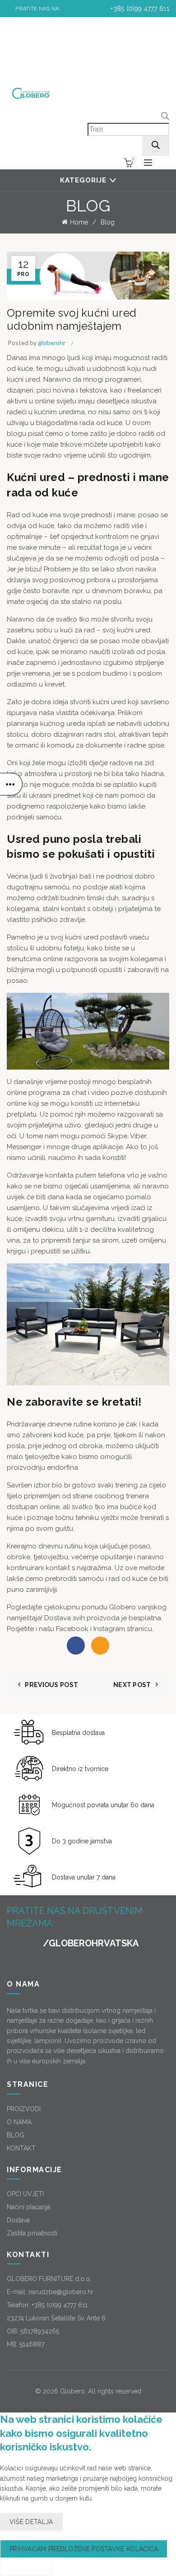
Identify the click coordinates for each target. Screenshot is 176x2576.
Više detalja (31, 2522)
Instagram (110, 1629)
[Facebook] (76, 1646)
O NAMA (19, 2122)
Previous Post (51, 1685)
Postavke (26, 2567)
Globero (72, 2391)
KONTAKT (21, 2148)
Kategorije (83, 180)
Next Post (132, 1685)
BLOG (16, 2135)
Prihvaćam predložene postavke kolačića (84, 2549)
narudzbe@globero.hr (61, 2292)
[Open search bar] (165, 117)
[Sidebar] (11, 784)
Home (79, 222)
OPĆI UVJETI (25, 2194)
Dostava (18, 2220)
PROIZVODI (24, 2109)
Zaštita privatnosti (32, 2233)
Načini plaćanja (28, 2207)
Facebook (73, 1629)
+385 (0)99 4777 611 (139, 9)
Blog (108, 222)
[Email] (100, 1646)
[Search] (156, 146)
